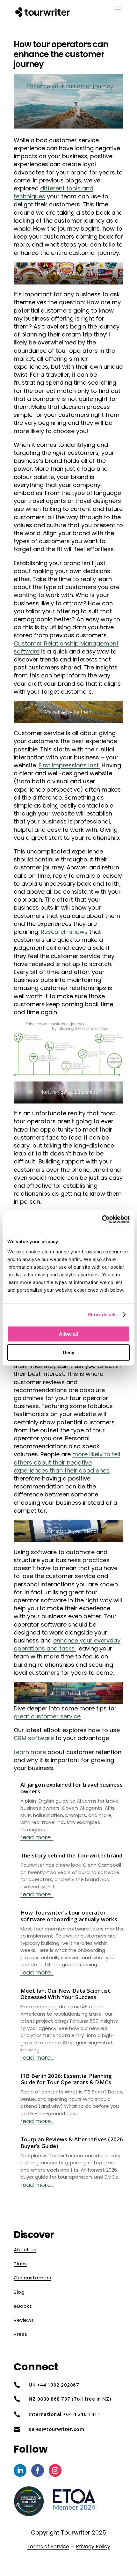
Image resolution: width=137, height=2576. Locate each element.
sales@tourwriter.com (56, 2429)
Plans (20, 2264)
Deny (68, 1352)
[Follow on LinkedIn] (20, 2470)
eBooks (23, 2306)
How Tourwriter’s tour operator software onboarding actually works (69, 1916)
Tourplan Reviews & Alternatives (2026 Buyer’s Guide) (72, 2142)
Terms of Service (48, 2546)
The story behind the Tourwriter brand (71, 1855)
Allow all (68, 1334)
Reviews (24, 2320)
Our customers (32, 2278)
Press (21, 2334)
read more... (37, 1837)
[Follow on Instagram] (55, 2470)
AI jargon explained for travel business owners (72, 1788)
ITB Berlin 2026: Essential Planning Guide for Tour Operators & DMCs (66, 2079)
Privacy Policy (93, 2546)
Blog (19, 2292)
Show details (102, 1314)
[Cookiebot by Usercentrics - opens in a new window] (102, 1219)
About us (25, 2250)
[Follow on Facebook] (38, 2470)
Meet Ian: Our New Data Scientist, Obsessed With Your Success (66, 1994)
